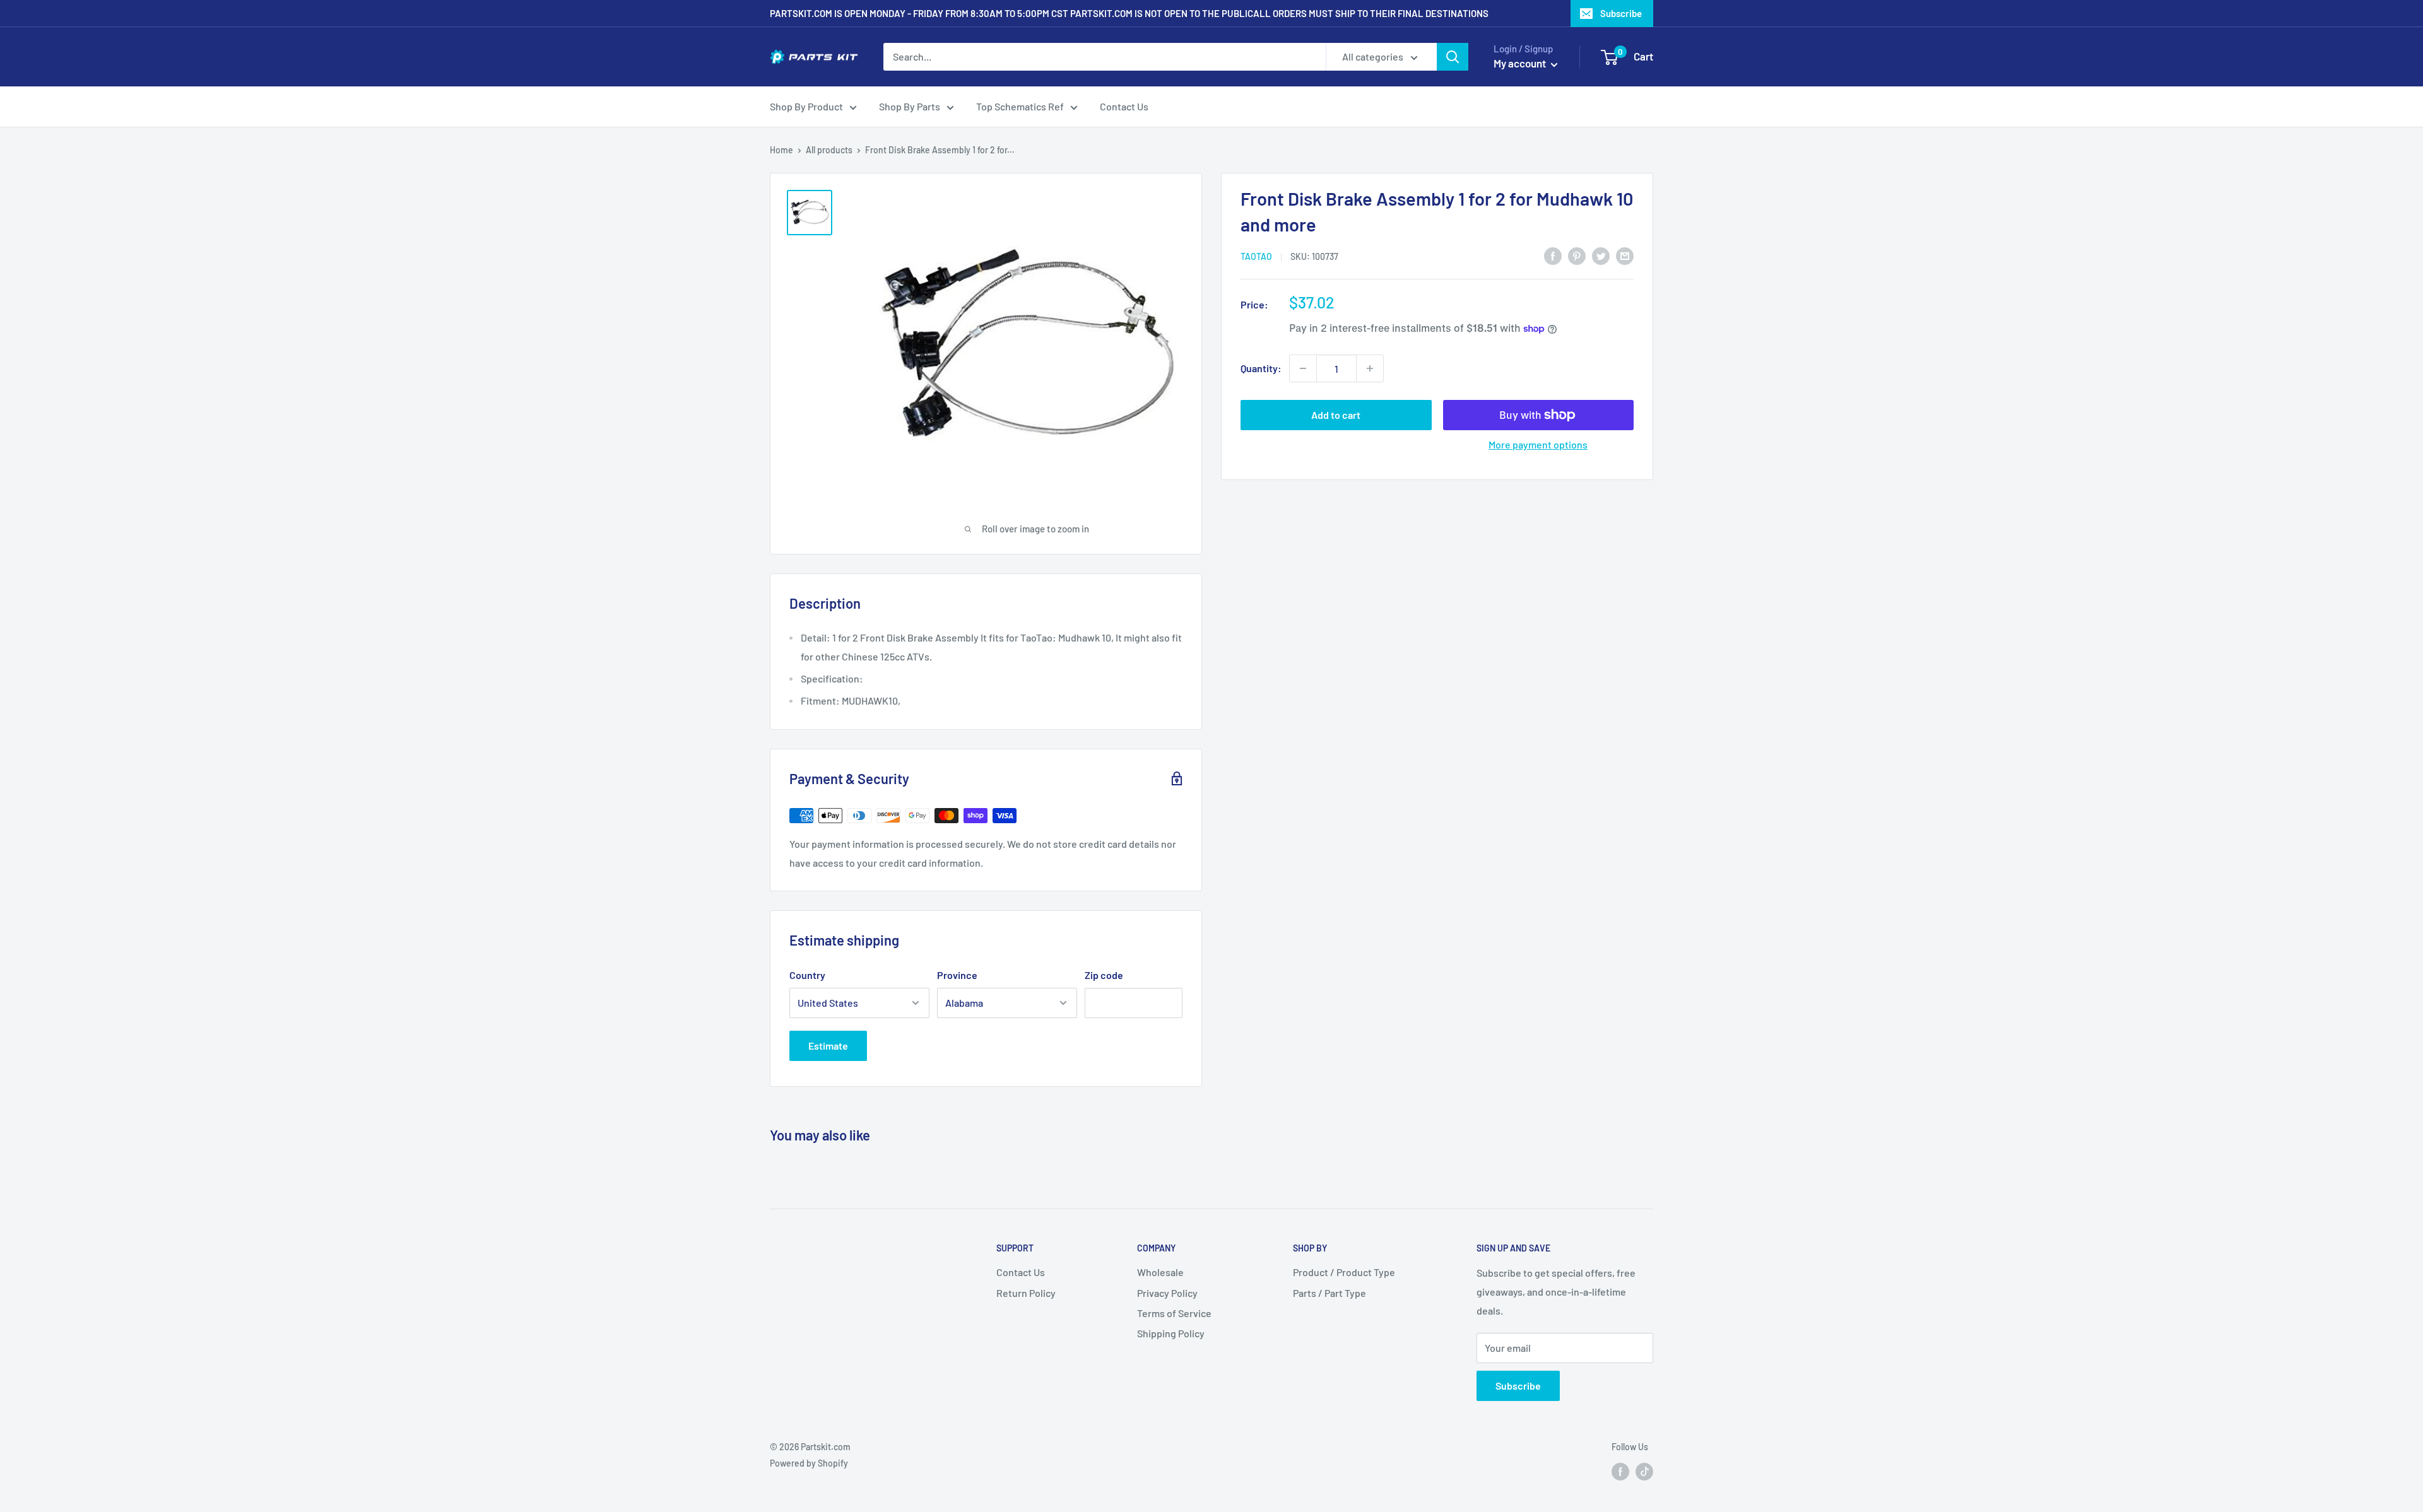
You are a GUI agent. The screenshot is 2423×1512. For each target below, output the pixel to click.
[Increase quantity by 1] (1370, 368)
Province (957, 975)
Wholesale (1160, 1272)
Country (807, 975)
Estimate (828, 1046)
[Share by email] (1625, 255)
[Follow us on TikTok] (1644, 1471)
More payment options (1538, 444)
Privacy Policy (1167, 1293)
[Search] (1453, 57)
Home (781, 150)
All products (829, 150)
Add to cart (1336, 415)
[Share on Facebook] (1553, 255)
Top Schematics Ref (1020, 106)
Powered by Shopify (809, 1463)
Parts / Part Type (1329, 1293)
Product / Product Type (1344, 1272)
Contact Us (1124, 106)
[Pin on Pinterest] (1577, 255)
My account (1521, 63)
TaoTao (1256, 256)
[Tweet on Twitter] (1601, 255)
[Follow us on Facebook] (1620, 1471)
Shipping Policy (1171, 1333)
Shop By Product (806, 106)
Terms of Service (1174, 1313)
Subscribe (1621, 13)
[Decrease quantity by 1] (1303, 368)
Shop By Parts (910, 106)
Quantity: (1261, 368)
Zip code (1104, 975)
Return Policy (1026, 1293)
